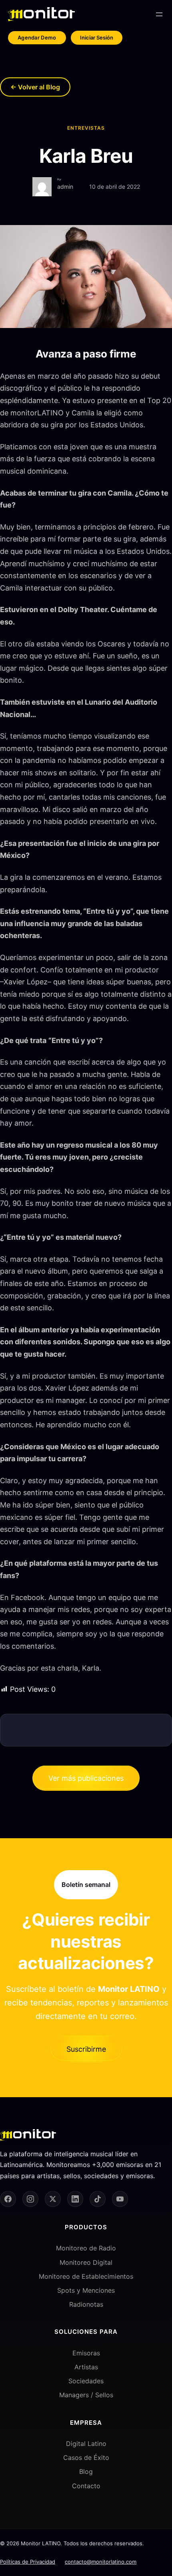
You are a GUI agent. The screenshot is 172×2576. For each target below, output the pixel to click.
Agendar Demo (37, 38)
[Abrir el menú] (159, 14)
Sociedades (86, 2381)
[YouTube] (120, 2199)
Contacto (86, 2486)
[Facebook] (8, 2199)
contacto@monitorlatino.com (101, 2562)
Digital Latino (86, 2444)
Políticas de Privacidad (28, 2562)
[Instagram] (30, 2199)
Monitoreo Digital (86, 2262)
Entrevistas (86, 128)
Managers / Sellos (86, 2395)
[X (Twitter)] (53, 2199)
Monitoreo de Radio (86, 2248)
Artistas (86, 2367)
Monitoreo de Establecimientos (86, 2276)
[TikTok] (98, 2199)
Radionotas (86, 2304)
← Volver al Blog (35, 87)
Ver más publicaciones (86, 1778)
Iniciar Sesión (97, 38)
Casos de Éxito (86, 2457)
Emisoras (86, 2353)
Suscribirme (86, 2049)
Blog (86, 2471)
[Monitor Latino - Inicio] (41, 14)
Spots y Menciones (86, 2290)
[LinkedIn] (75, 2199)
